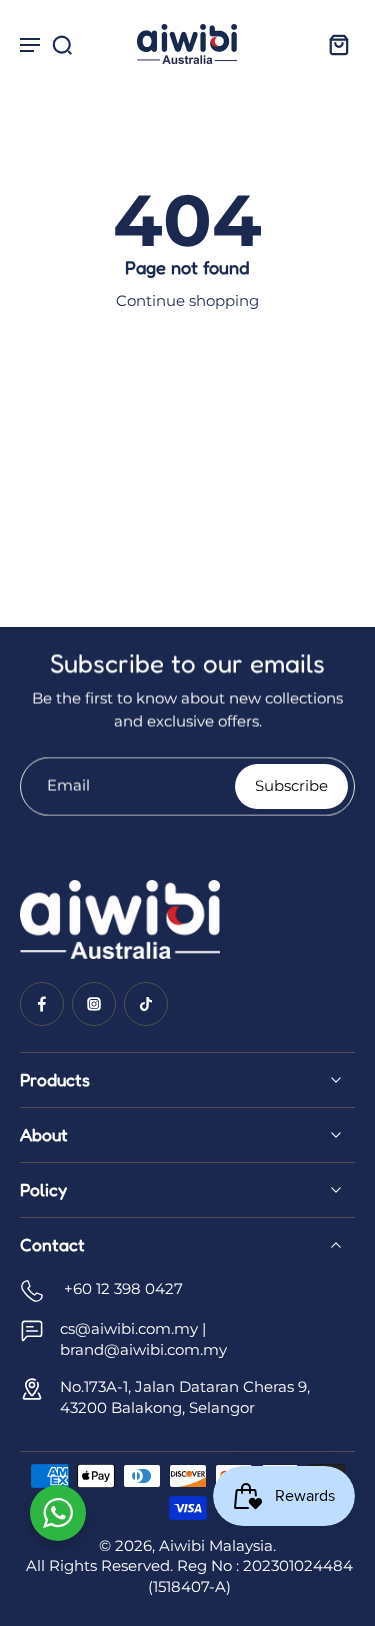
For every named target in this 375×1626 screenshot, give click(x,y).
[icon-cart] (333, 44)
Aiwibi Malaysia (216, 1545)
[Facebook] (42, 1004)
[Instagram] (94, 1004)
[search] (62, 44)
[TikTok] (146, 1004)
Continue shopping (187, 300)
